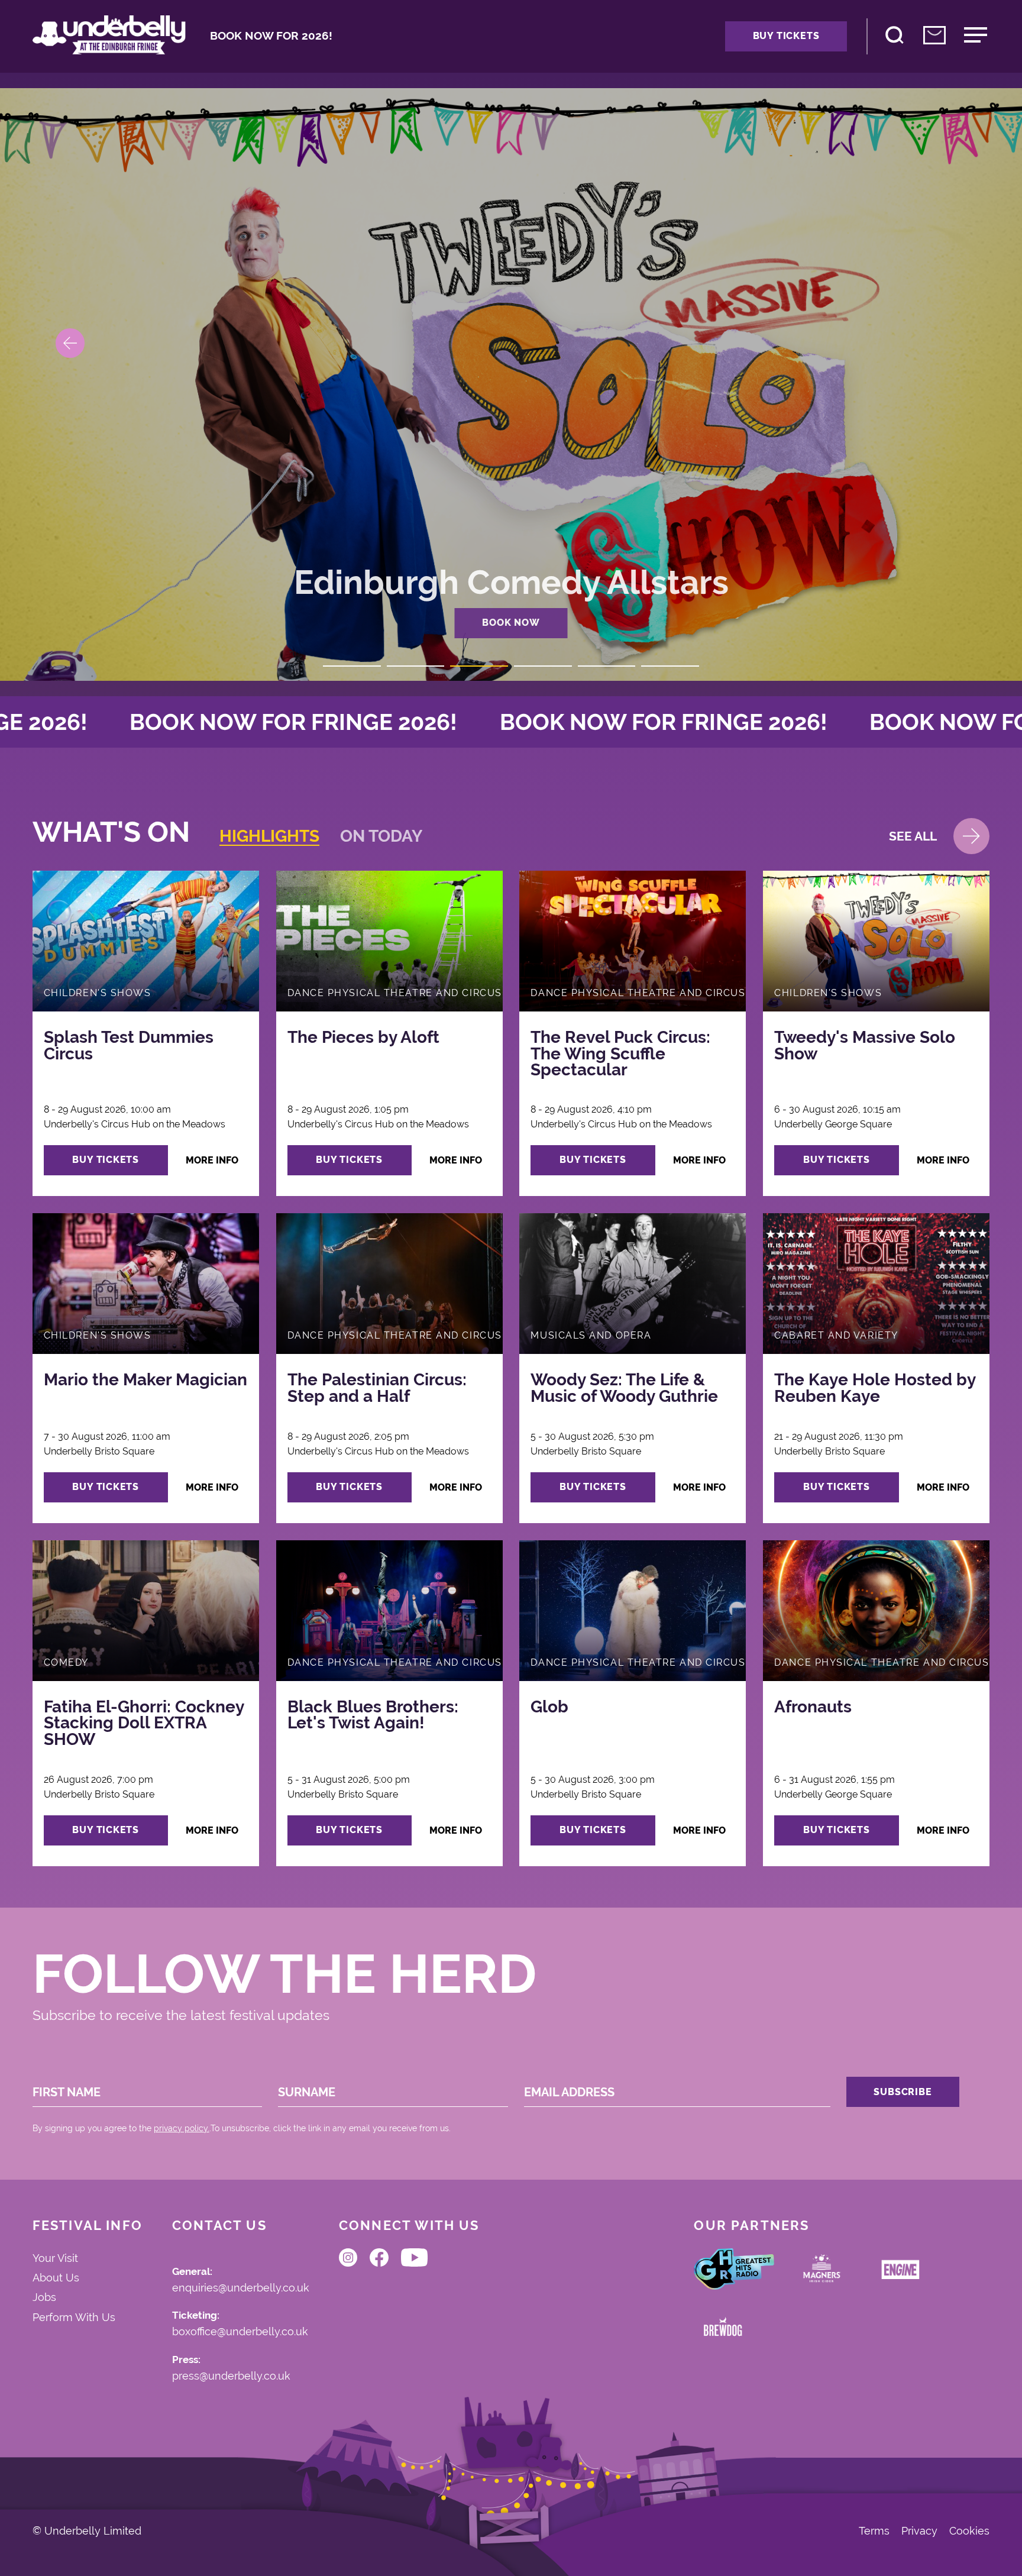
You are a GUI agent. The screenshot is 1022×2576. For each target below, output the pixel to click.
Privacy (919, 2532)
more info (212, 1160)
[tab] (269, 836)
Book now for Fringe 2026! (296, 722)
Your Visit (55, 2258)
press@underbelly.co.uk (231, 2376)
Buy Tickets (786, 36)
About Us (56, 2278)
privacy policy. (182, 2128)
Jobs (44, 2297)
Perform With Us (74, 2317)
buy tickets (106, 1160)
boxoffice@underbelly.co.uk (240, 2332)
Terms (874, 2532)
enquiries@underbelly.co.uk (241, 2288)
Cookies (969, 2532)
